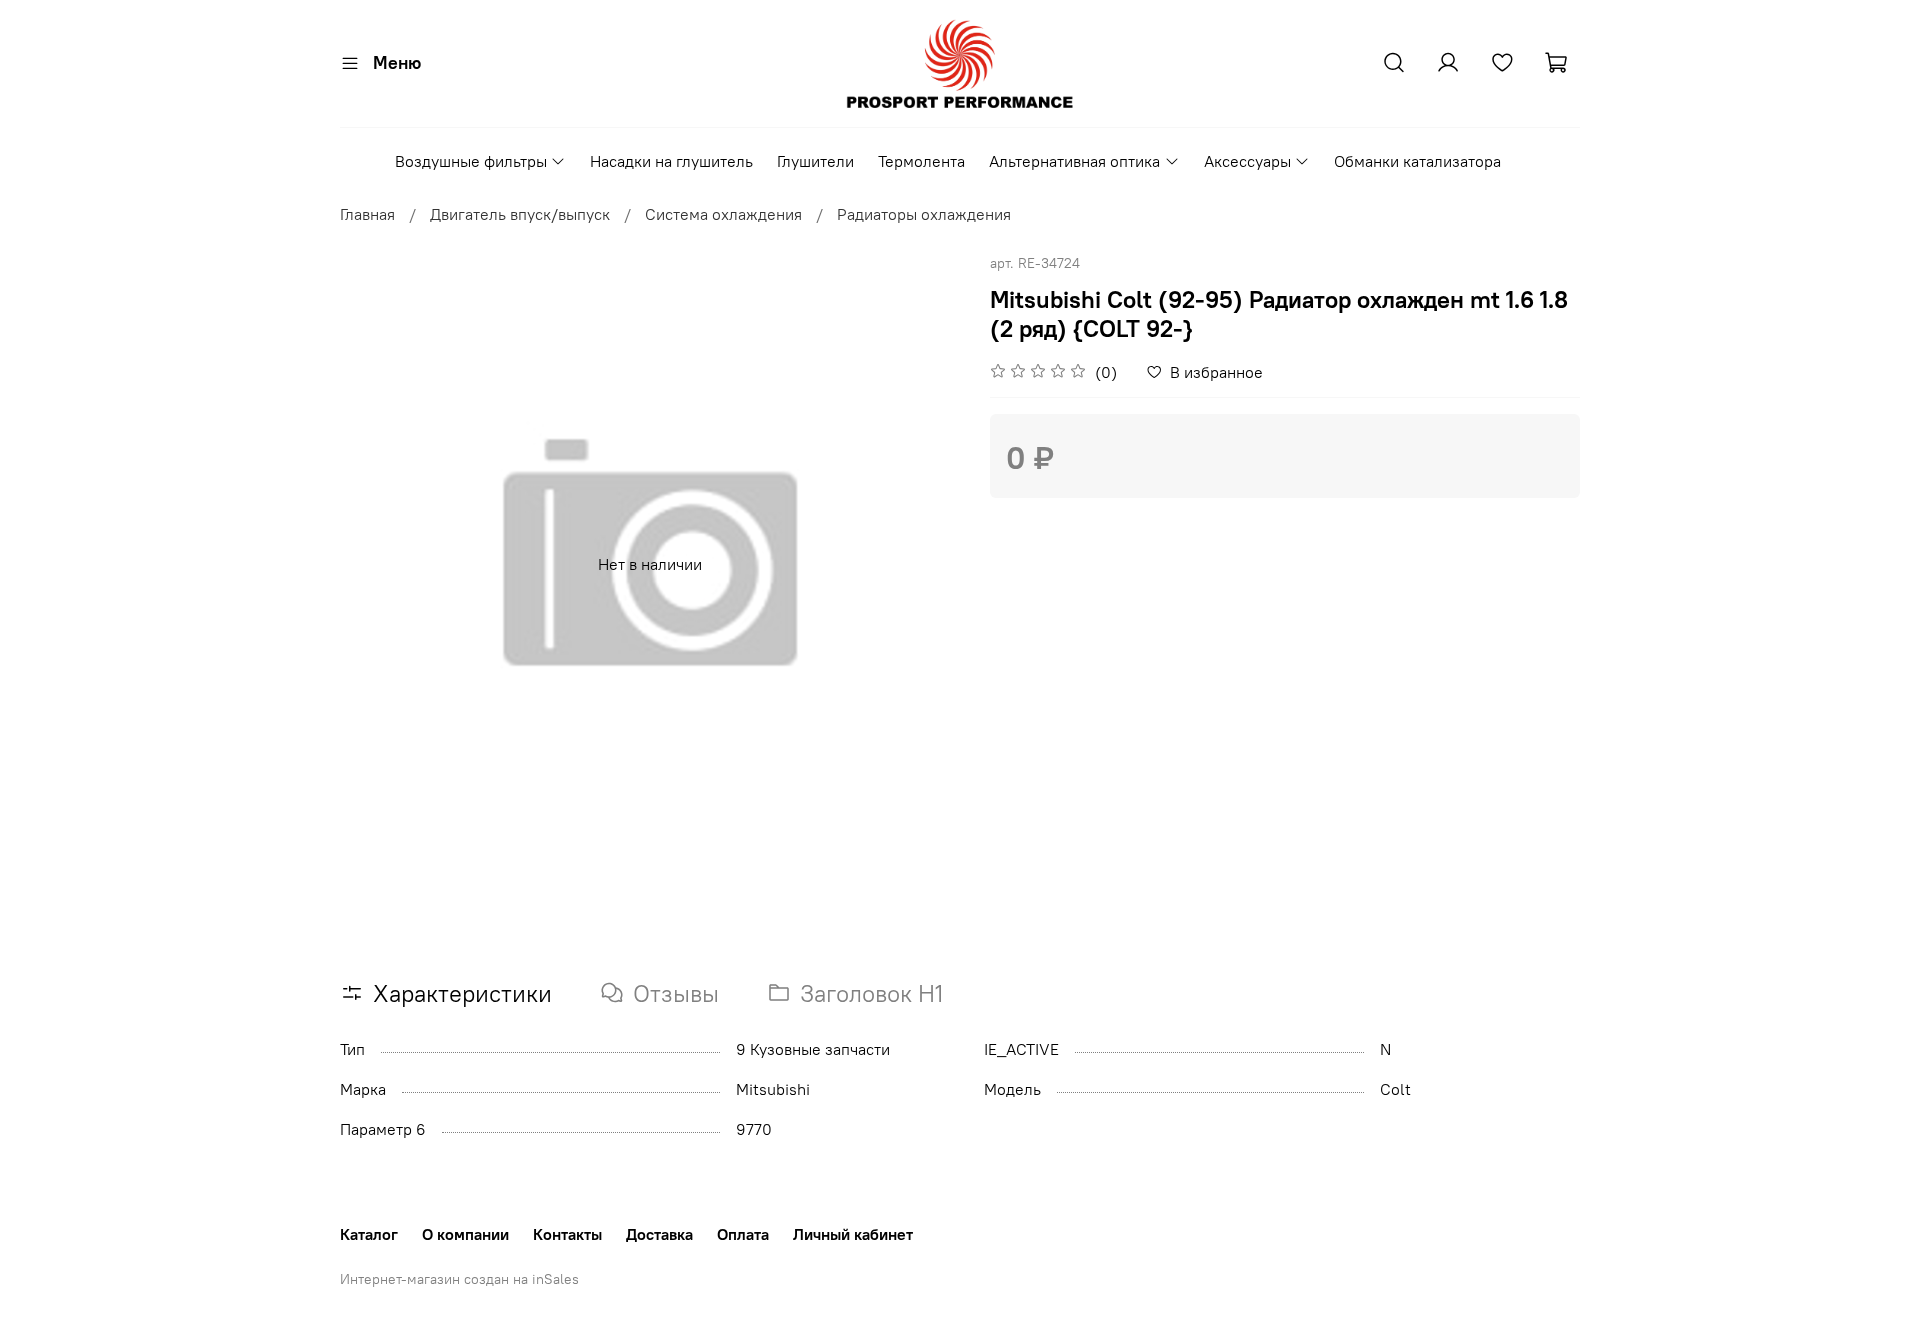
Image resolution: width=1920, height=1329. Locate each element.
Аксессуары (1247, 161)
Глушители (815, 161)
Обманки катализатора (1417, 161)
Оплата (743, 1234)
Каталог (369, 1234)
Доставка (659, 1234)
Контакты (567, 1234)
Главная (367, 214)
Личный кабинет (853, 1234)
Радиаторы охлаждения (924, 214)
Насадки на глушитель (671, 161)
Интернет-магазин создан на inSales (459, 1279)
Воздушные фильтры (471, 161)
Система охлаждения (723, 214)
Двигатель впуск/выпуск (520, 214)
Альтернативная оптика (1074, 161)
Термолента (921, 161)
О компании (465, 1234)
